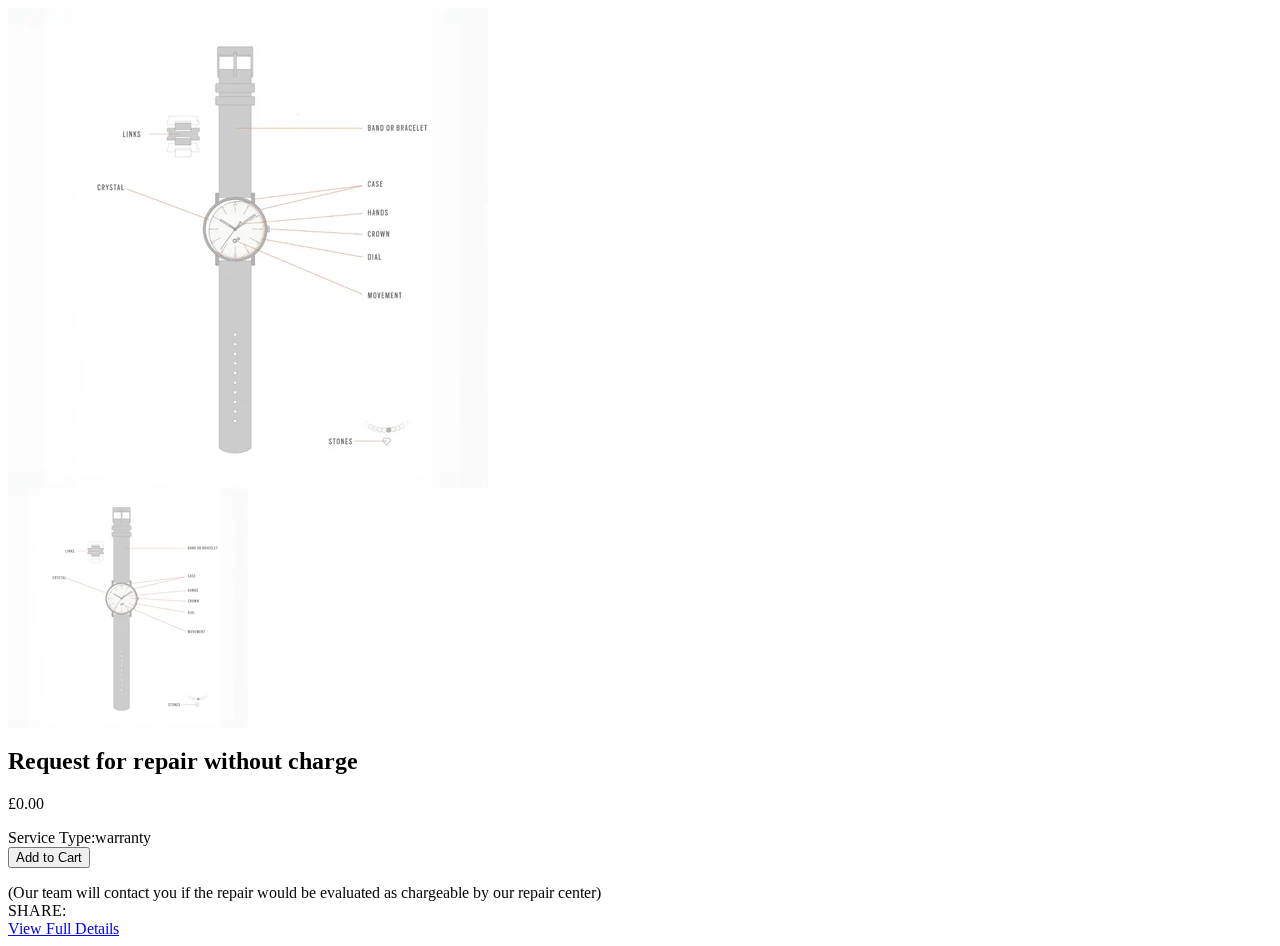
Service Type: (51, 837)
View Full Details (63, 928)
